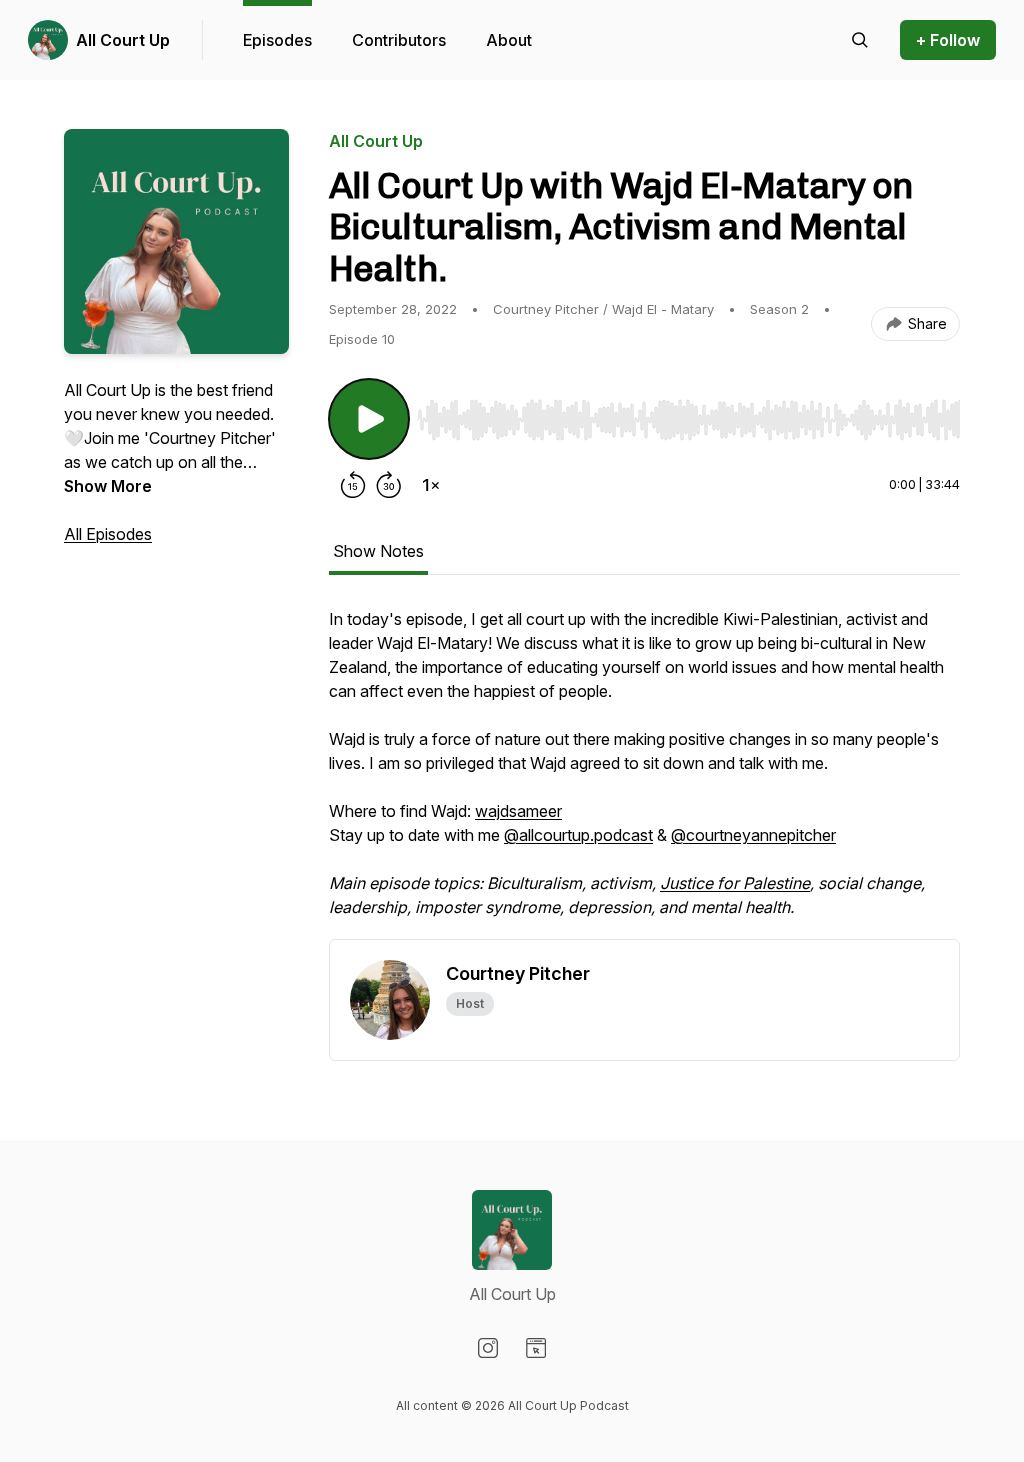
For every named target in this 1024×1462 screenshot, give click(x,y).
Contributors (399, 40)
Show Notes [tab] (378, 551)
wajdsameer (518, 811)
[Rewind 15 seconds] (353, 485)
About (509, 40)
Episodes (277, 40)
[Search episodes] (860, 40)
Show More (108, 486)
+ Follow (948, 40)
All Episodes (108, 534)
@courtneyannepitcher (753, 835)
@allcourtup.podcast (578, 835)
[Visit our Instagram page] (488, 1348)
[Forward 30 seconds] (389, 485)
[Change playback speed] (431, 485)
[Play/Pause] (369, 419)
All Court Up (123, 40)
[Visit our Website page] (536, 1348)
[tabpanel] (644, 773)
